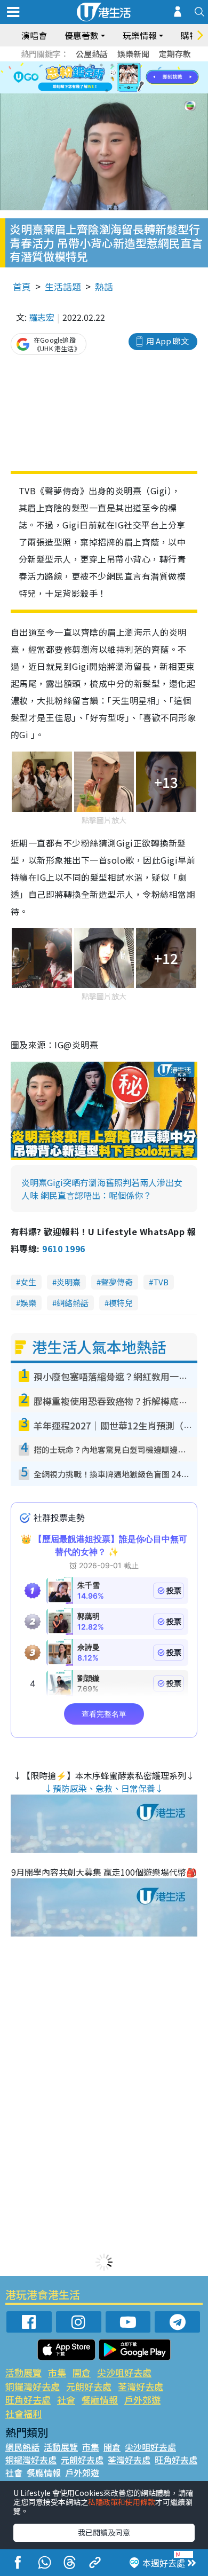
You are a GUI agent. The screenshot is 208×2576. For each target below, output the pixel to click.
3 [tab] (101, 65)
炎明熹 (69, 1282)
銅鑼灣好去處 (33, 2386)
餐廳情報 (100, 2400)
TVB (161, 1282)
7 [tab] (80, 78)
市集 (57, 2372)
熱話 (104, 286)
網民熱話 (22, 2447)
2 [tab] (91, 65)
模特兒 (121, 1303)
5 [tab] (123, 65)
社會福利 (23, 2413)
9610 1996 (63, 1249)
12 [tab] (133, 78)
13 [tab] (107, 91)
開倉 (82, 2372)
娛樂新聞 (133, 54)
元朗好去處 (89, 2386)
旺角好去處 (28, 2400)
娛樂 (28, 1303)
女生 (28, 1282)
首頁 (22, 286)
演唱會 (34, 35)
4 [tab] (112, 65)
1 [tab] (80, 65)
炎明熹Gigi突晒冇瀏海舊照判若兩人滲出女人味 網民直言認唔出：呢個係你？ (102, 1189)
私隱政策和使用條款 (122, 2502)
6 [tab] (133, 65)
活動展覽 (23, 2372)
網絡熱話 (73, 1303)
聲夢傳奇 (117, 1282)
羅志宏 (42, 317)
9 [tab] (101, 78)
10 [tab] (112, 78)
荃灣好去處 (141, 2386)
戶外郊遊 (142, 2400)
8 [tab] (91, 78)
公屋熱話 (92, 54)
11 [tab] (123, 78)
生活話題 (63, 286)
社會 (66, 2400)
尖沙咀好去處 (124, 2372)
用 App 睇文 (167, 341)
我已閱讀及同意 (104, 2532)
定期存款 (175, 54)
